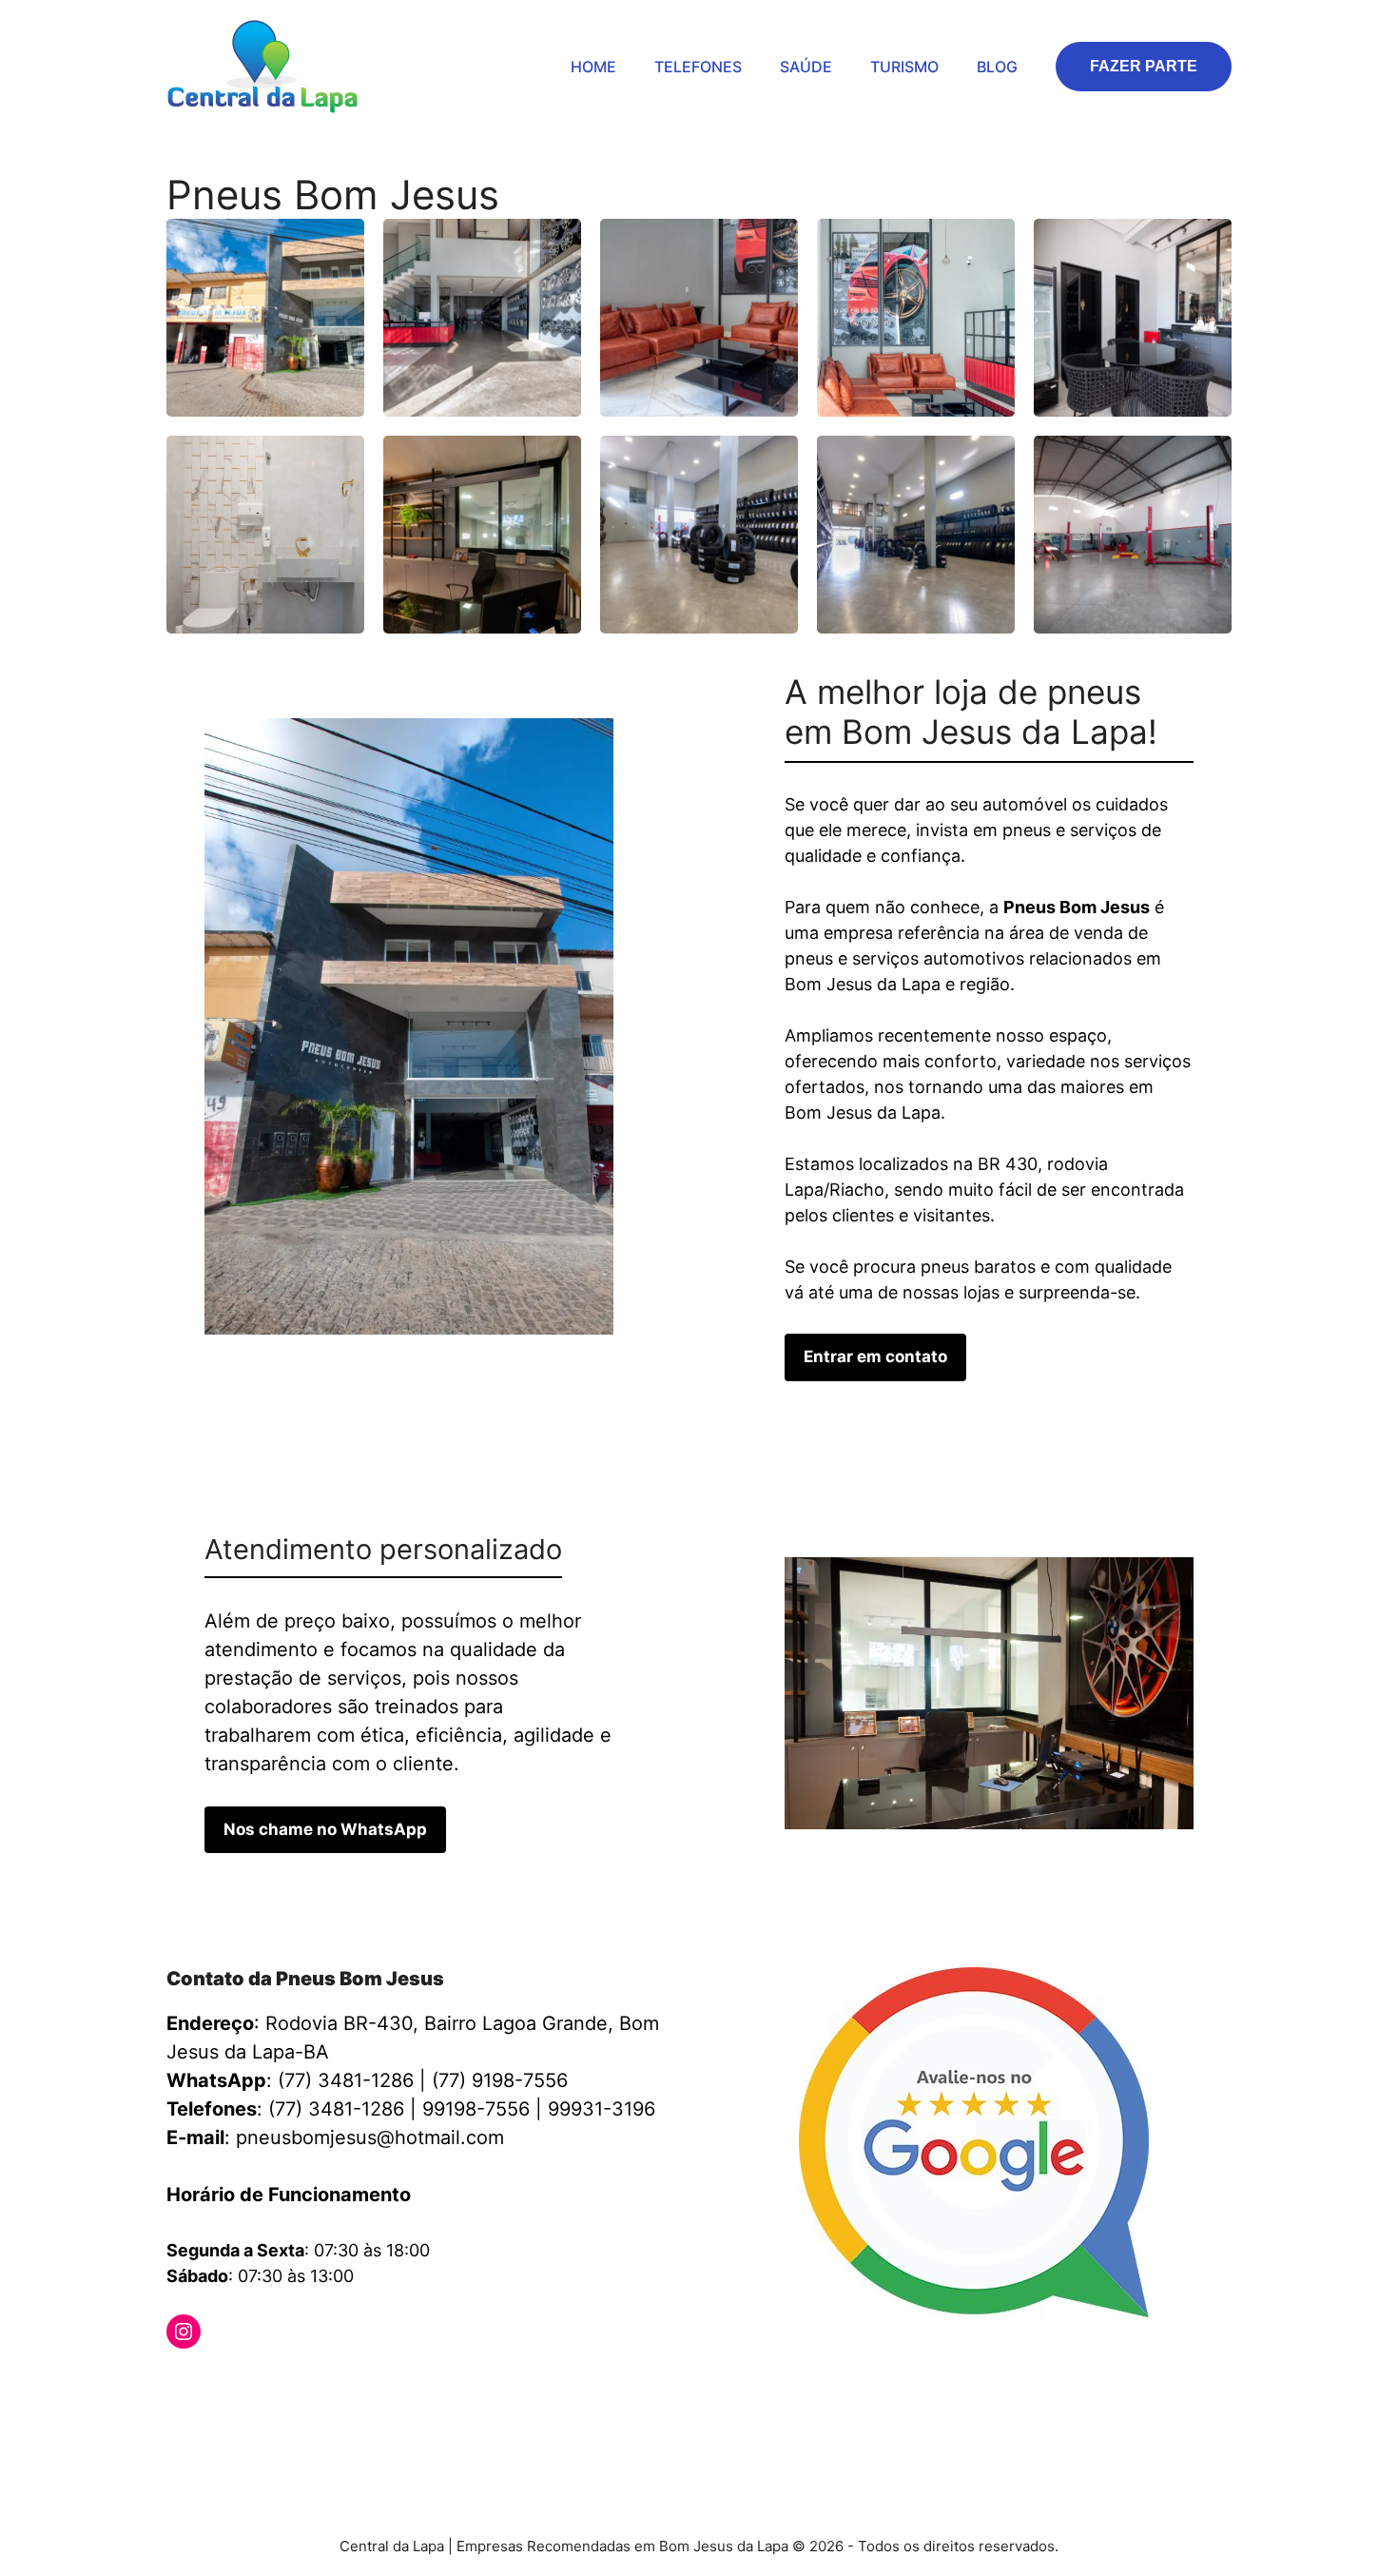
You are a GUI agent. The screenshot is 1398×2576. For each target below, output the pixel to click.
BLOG (997, 67)
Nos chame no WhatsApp (325, 1829)
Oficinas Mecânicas (516, 2394)
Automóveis (273, 2394)
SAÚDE (806, 67)
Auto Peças (380, 2394)
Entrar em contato (875, 1356)
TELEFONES (698, 67)
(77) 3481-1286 (346, 2080)
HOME (593, 67)
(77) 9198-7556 (500, 2080)
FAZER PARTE (1144, 66)
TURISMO (904, 67)
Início (186, 2394)
